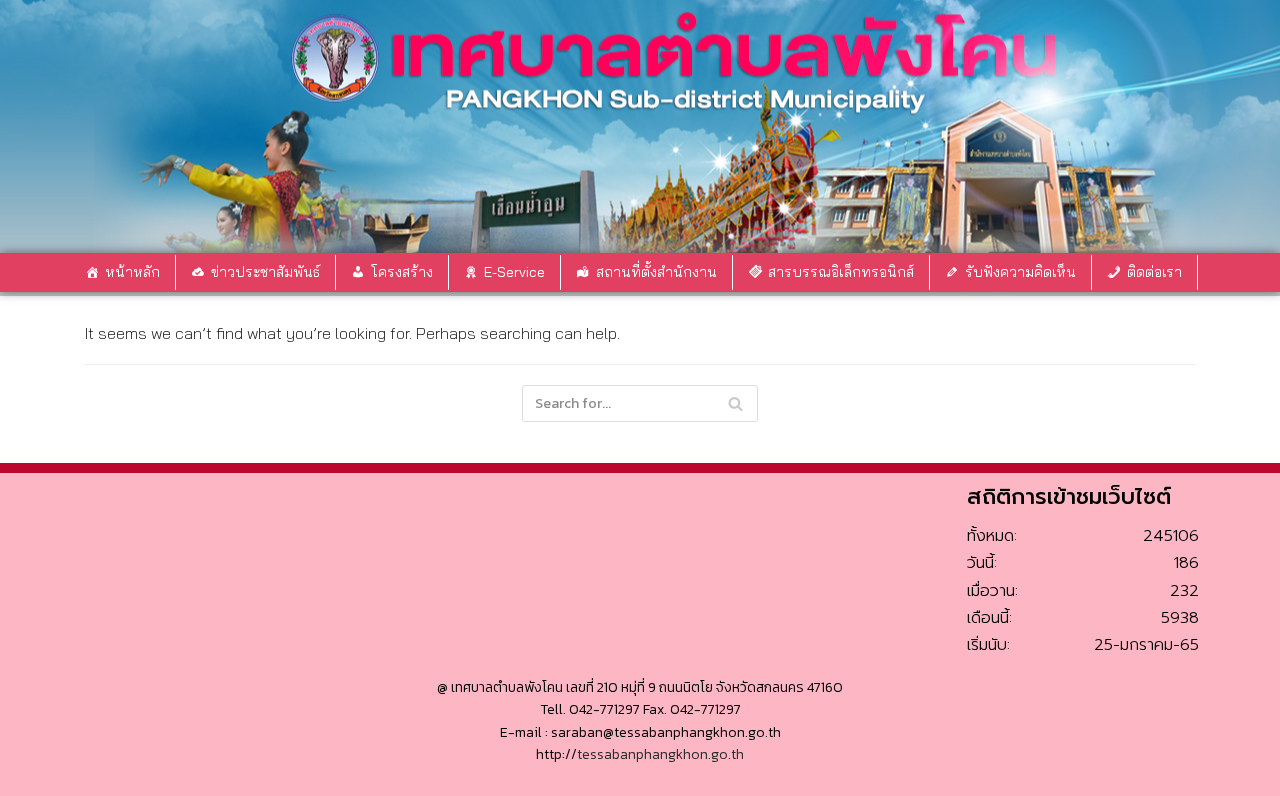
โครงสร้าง (402, 272)
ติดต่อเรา (1154, 272)
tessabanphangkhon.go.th (660, 754)
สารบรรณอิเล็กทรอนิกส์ (841, 272)
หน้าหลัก (132, 272)
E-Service (514, 272)
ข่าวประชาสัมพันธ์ (265, 272)
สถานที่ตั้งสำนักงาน (656, 272)
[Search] (735, 403)
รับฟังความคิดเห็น (1020, 272)
